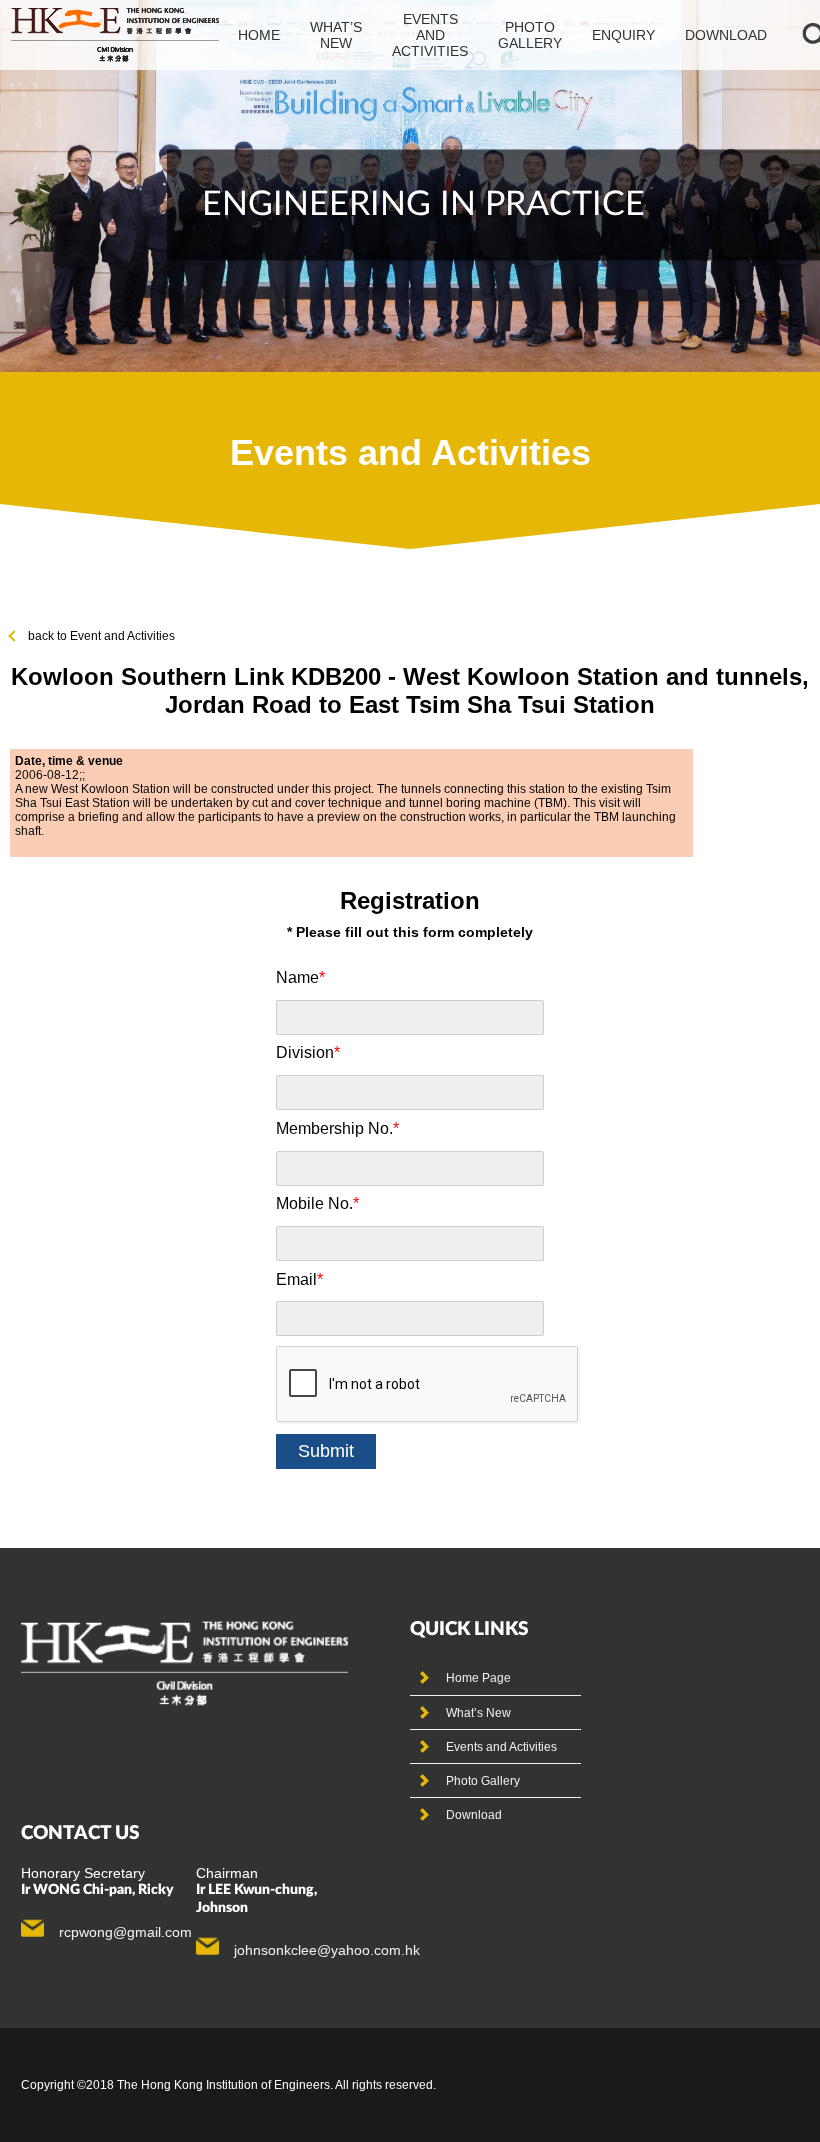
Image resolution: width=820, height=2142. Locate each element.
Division (308, 1052)
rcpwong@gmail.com (125, 1932)
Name (300, 977)
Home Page (478, 1678)
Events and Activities (501, 1747)
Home (259, 35)
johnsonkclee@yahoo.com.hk (327, 1950)
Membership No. (337, 1128)
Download (726, 35)
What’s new (336, 35)
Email (299, 1279)
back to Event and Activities (101, 636)
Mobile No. (317, 1203)
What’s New (478, 1713)
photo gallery (530, 35)
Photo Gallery (483, 1781)
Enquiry (623, 35)
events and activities (430, 35)
